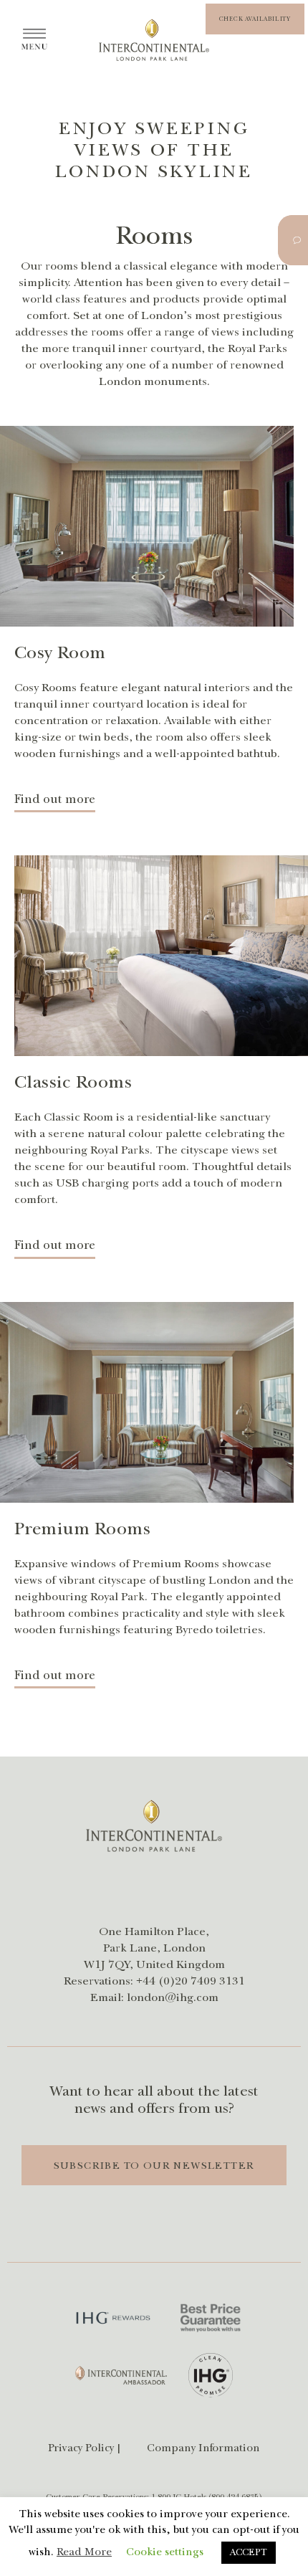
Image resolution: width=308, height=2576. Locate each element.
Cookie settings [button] (165, 2552)
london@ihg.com (173, 1997)
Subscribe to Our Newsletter (154, 2166)
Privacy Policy (81, 2448)
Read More (84, 2552)
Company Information (203, 2448)
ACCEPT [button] (249, 2552)
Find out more (55, 799)
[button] (255, 19)
